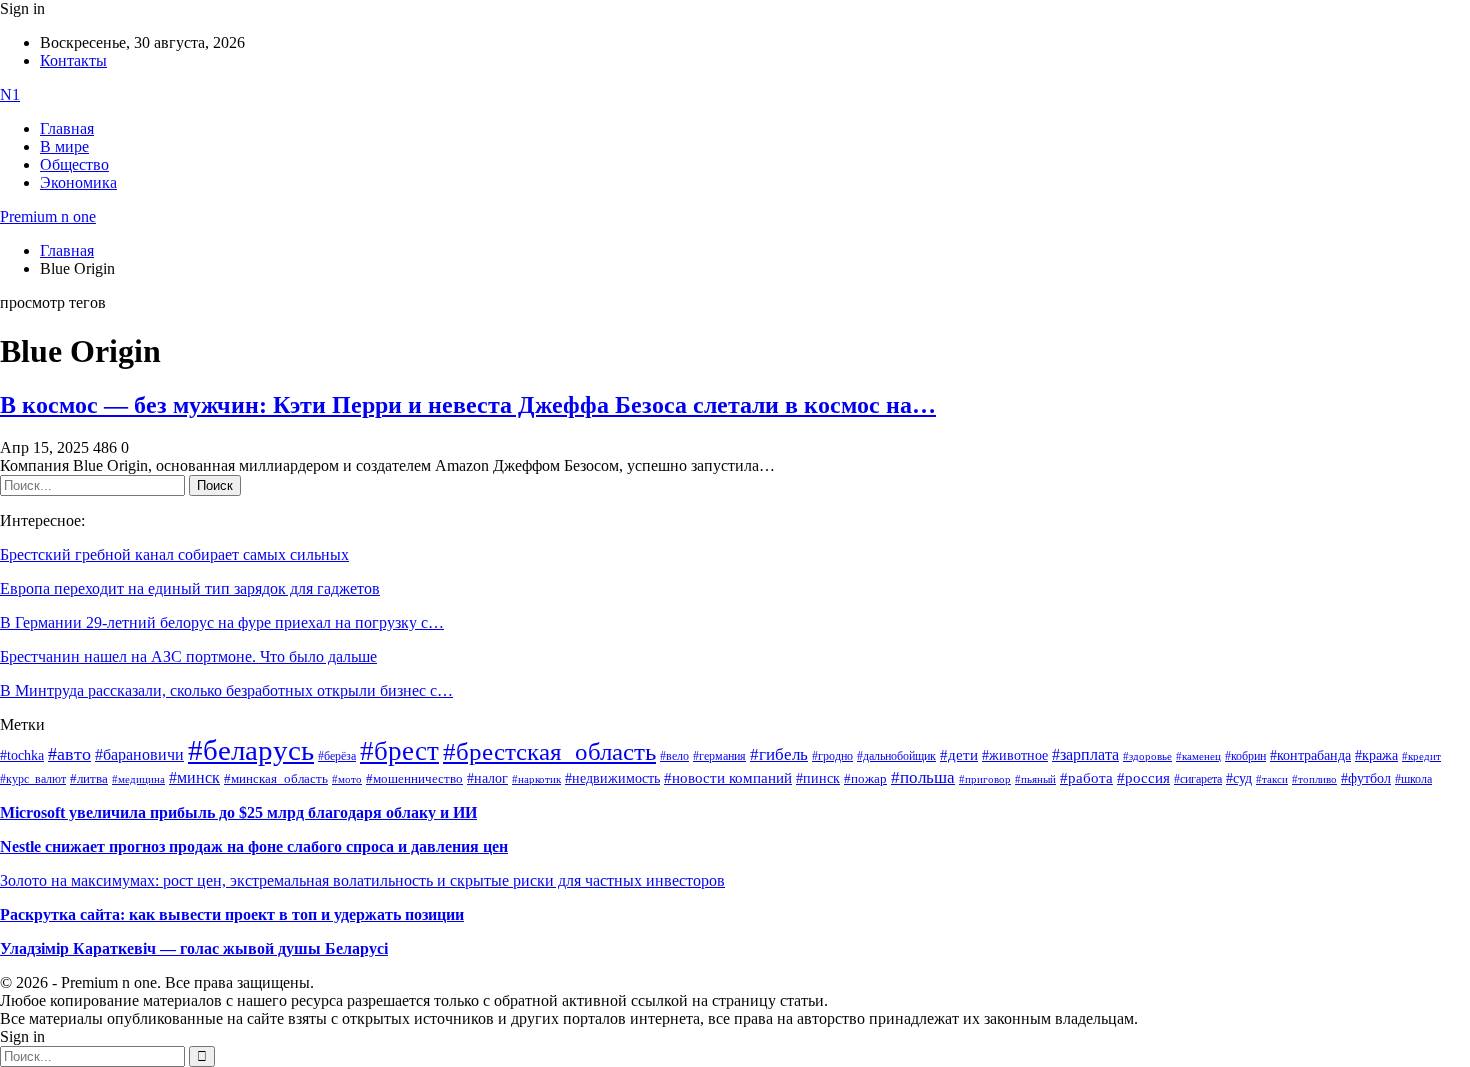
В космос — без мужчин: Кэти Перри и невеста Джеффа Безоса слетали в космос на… (468, 405)
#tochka (22, 755)
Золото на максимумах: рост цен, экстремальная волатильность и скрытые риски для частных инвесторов (362, 880)
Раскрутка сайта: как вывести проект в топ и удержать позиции (232, 914)
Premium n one (48, 216)
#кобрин (1245, 756)
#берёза (337, 756)
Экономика (78, 182)
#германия (719, 756)
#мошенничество (414, 778)
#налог (487, 778)
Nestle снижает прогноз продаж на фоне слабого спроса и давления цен (254, 846)
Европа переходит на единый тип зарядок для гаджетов (190, 588)
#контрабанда (1310, 755)
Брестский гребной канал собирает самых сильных (174, 554)
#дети (959, 754)
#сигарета (1198, 779)
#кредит (1421, 756)
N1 (10, 94)
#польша (923, 777)
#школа (1413, 779)
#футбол (1366, 778)
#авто (69, 754)
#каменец (1198, 756)
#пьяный (1035, 779)
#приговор (985, 779)
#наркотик (536, 779)
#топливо (1314, 779)
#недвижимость (612, 778)
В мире (64, 146)
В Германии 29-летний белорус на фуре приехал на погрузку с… (222, 622)
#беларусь (251, 750)
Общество (74, 164)
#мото (347, 779)
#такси (1272, 779)
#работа (1086, 778)
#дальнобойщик (896, 756)
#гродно (832, 756)
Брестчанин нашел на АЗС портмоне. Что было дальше (188, 656)
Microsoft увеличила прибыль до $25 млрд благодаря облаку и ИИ (238, 812)
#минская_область (276, 779)
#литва (89, 779)
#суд (1239, 778)
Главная (67, 128)
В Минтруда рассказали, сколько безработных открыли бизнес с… (226, 690)
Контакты (73, 60)
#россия (1143, 778)
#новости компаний (728, 778)
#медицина (138, 779)
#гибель (779, 754)
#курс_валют (33, 779)
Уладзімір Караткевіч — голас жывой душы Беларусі (194, 948)
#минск (194, 777)
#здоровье (1147, 756)
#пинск (818, 778)
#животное (1015, 755)
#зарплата (1085, 754)
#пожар (865, 778)
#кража (1376, 755)
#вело (674, 756)
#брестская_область (549, 751)
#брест (399, 751)
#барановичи (139, 754)
